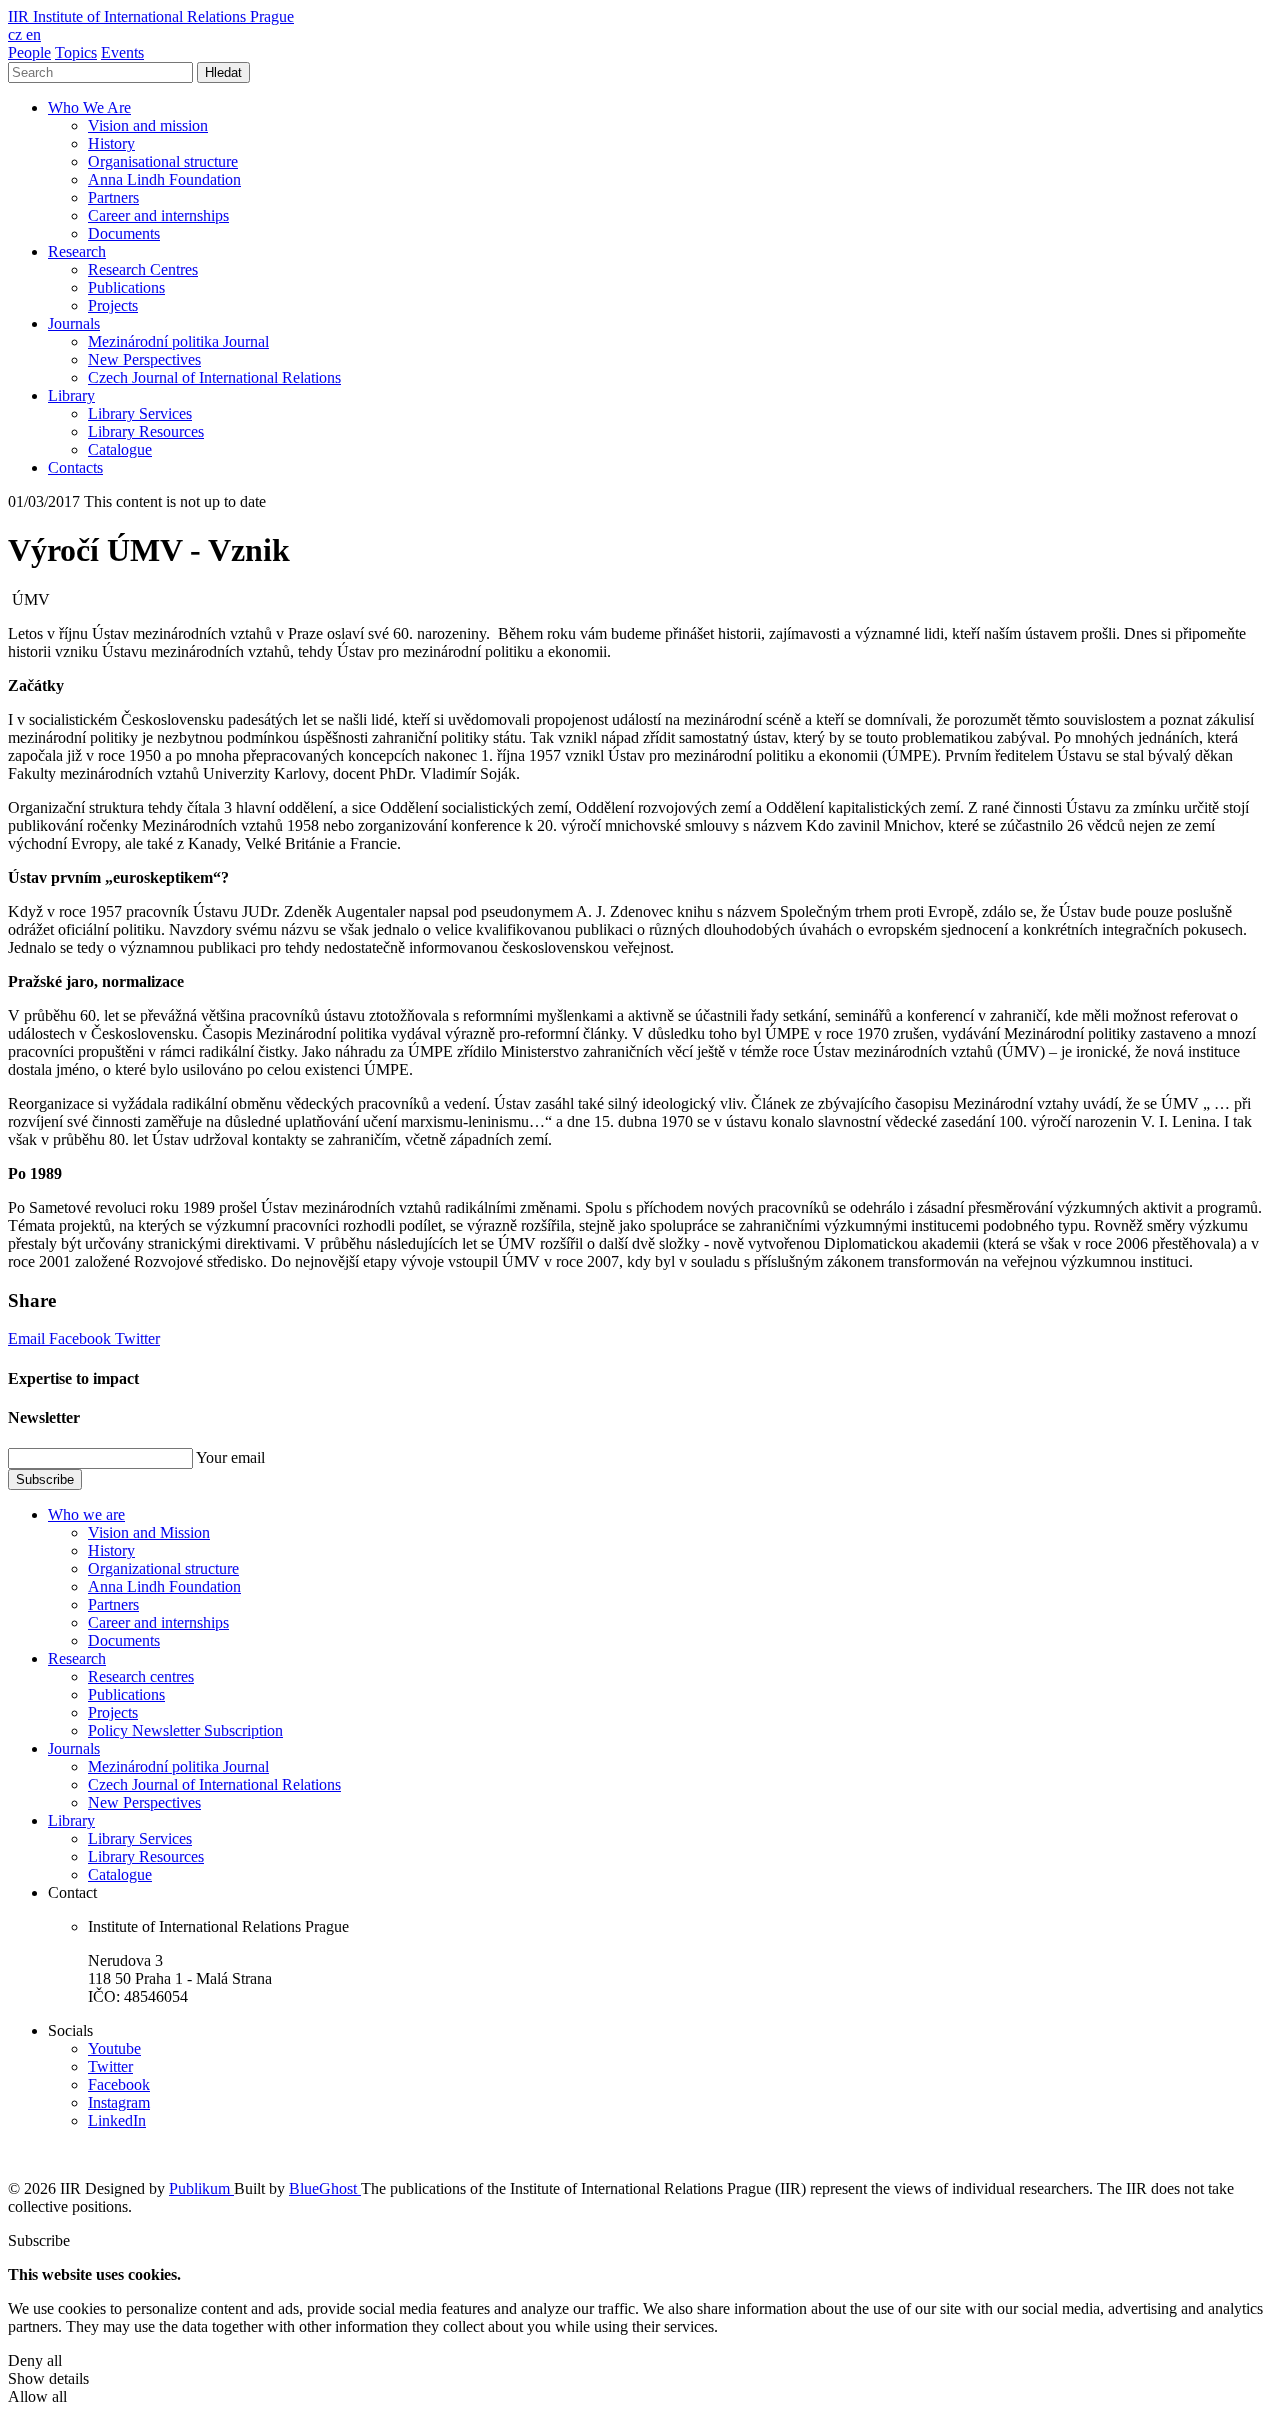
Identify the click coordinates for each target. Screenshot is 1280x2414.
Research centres (141, 1676)
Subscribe (45, 1479)
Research (77, 251)
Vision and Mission (149, 1532)
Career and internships (158, 215)
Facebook (82, 1338)
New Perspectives (144, 359)
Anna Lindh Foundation (164, 179)
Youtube (114, 2048)
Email (28, 1338)
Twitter (137, 1338)
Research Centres (143, 269)
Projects (113, 305)
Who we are (86, 1514)
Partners (113, 197)
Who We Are (89, 107)
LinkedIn (117, 2120)
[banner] (151, 16)
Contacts (75, 467)
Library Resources (146, 431)
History (111, 143)
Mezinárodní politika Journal (178, 341)
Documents (124, 233)
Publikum (201, 2188)
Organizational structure (163, 1568)
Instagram (119, 2102)
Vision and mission (148, 125)
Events (122, 52)
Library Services (140, 413)
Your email (230, 1457)
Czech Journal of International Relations (214, 377)
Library (71, 395)
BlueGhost (325, 2188)
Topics (76, 52)
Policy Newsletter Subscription (185, 1730)
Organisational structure (163, 161)
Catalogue (120, 449)
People (29, 52)
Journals (74, 323)
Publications (126, 287)
